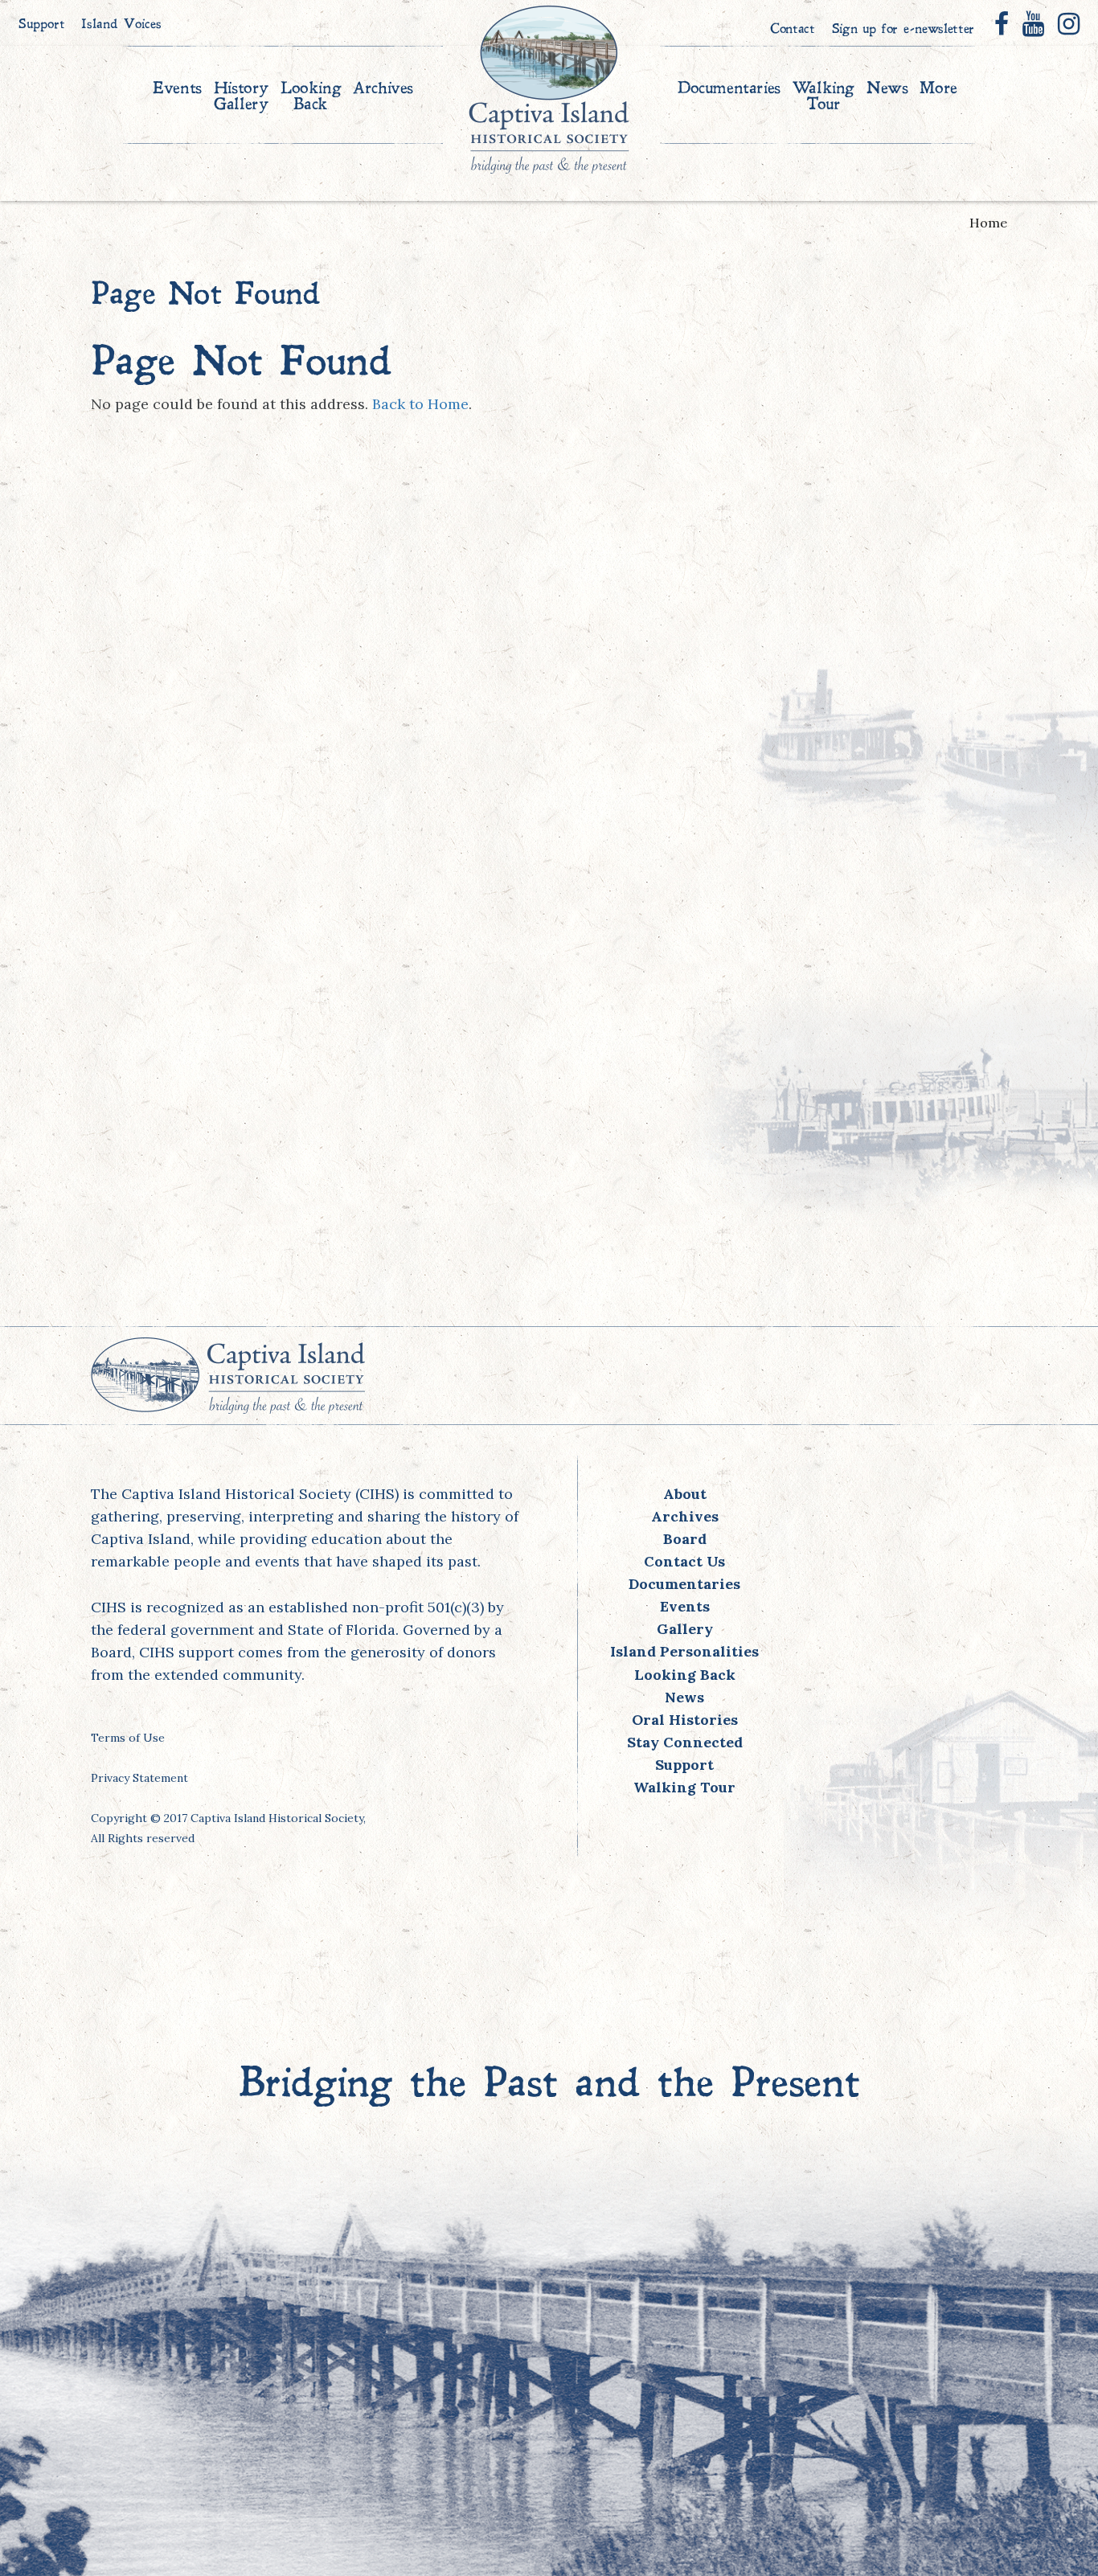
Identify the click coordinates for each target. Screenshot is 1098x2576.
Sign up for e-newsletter (903, 30)
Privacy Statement (139, 1778)
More (938, 89)
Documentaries (729, 89)
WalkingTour (823, 97)
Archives (383, 89)
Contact (793, 30)
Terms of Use (128, 1738)
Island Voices (121, 25)
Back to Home (420, 404)
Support (42, 25)
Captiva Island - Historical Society (549, 89)
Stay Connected (685, 1742)
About (685, 1494)
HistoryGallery (241, 97)
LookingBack (311, 97)
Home (988, 223)
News (887, 89)
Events (177, 89)
